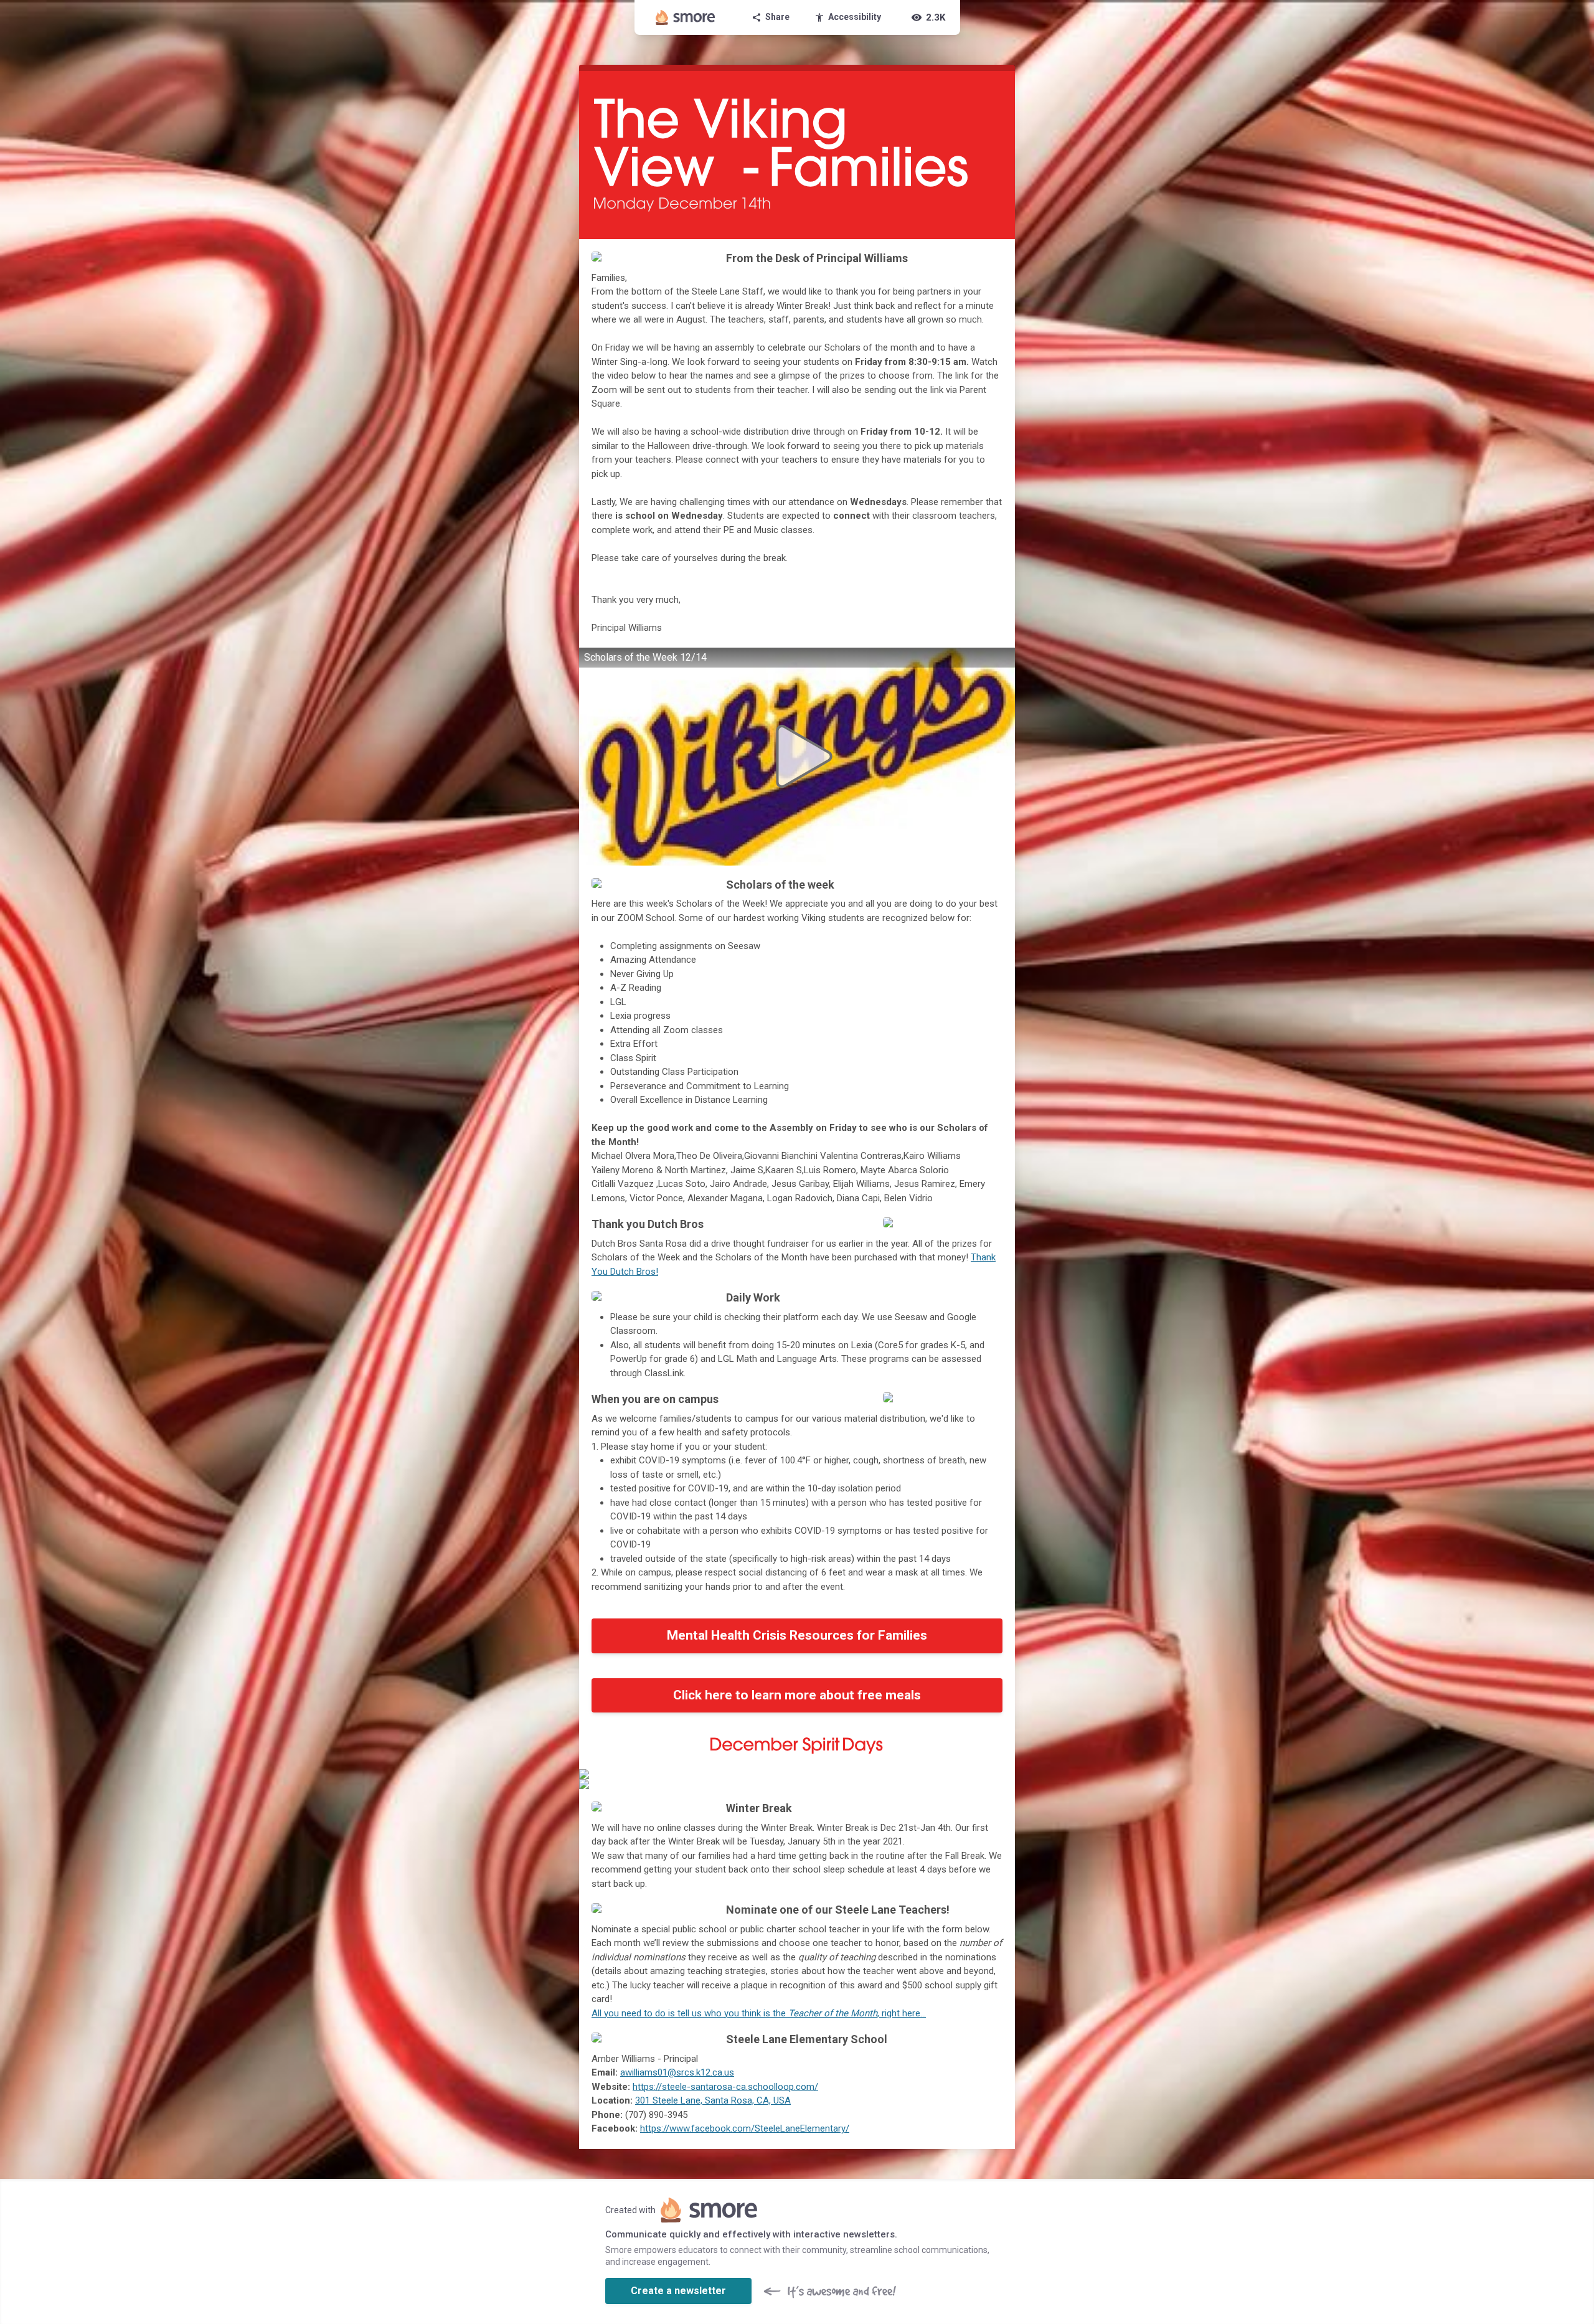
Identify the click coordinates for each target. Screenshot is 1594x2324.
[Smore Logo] (686, 17)
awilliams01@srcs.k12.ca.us (677, 2072)
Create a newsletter (678, 2291)
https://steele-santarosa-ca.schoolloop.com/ (725, 2087)
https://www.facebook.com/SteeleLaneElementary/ (745, 2128)
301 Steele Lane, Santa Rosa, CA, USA (713, 2100)
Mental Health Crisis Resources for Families (797, 1635)
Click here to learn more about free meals (797, 1695)
